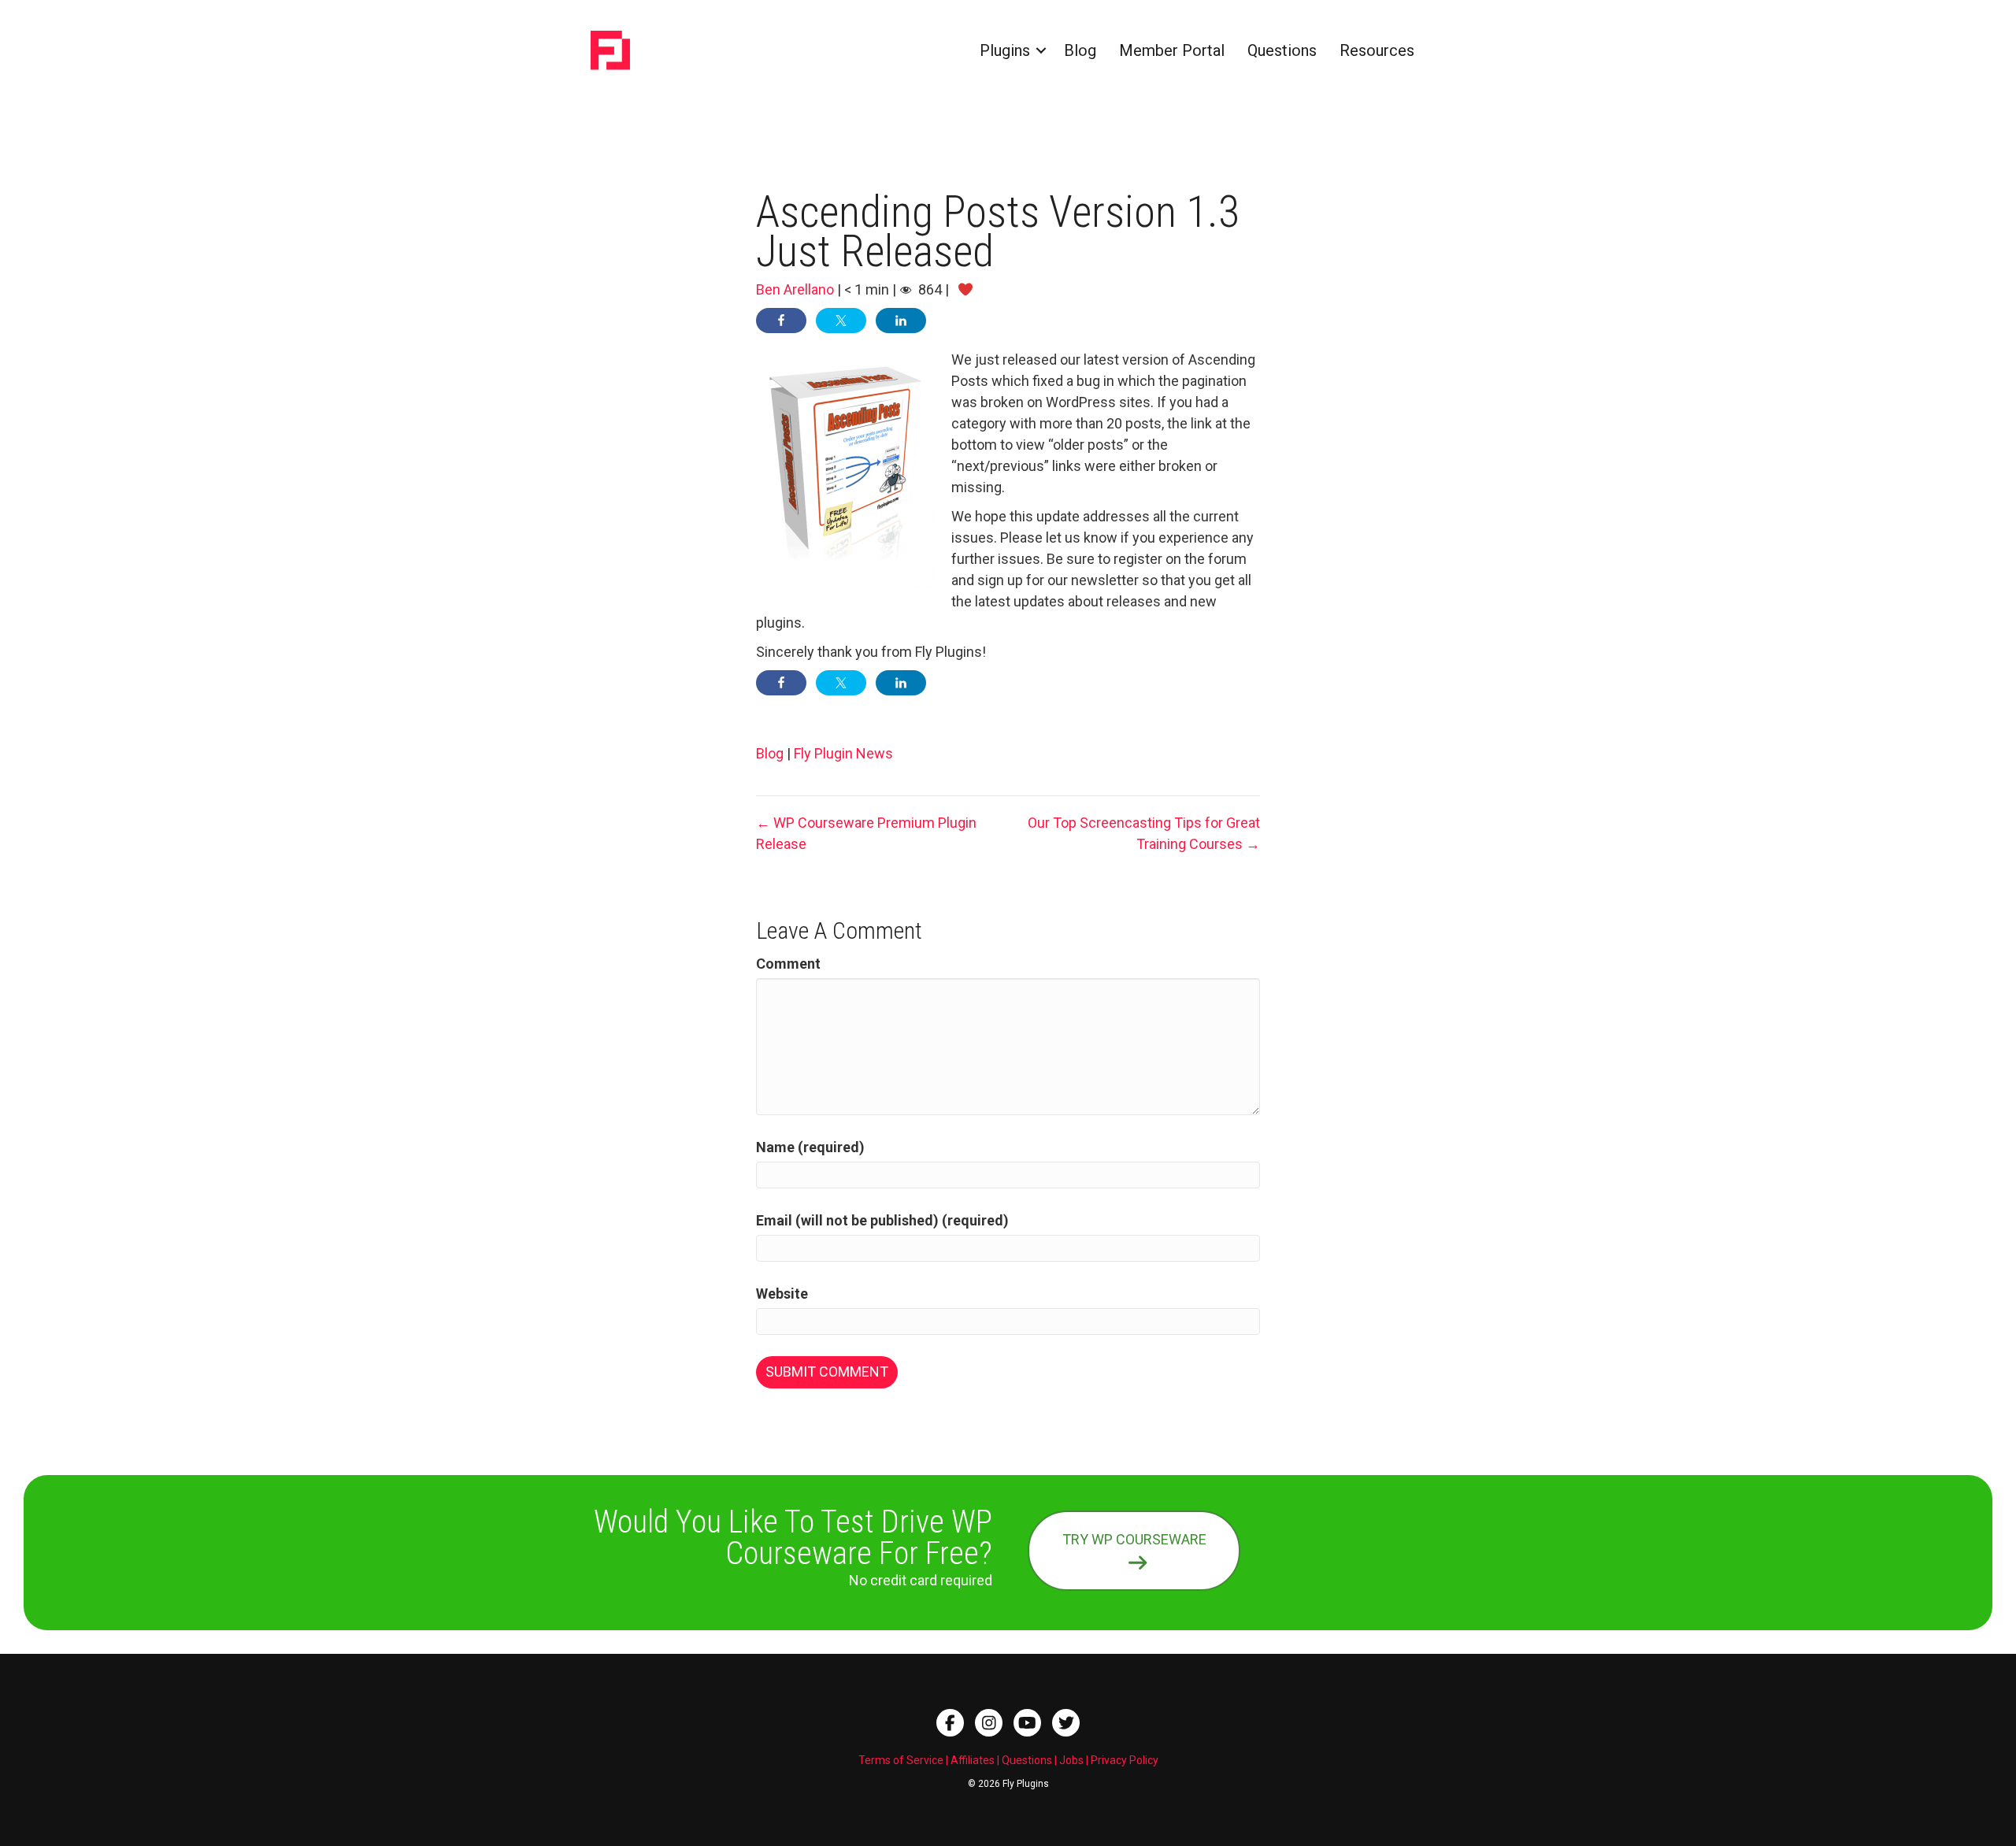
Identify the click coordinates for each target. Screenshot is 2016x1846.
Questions (1282, 50)
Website (782, 1294)
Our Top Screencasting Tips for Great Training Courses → (1144, 833)
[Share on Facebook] (781, 321)
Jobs (1071, 1760)
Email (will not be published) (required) (882, 1220)
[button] (1041, 50)
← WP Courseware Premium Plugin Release (866, 833)
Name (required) (810, 1147)
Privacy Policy (1125, 1760)
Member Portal (1172, 50)
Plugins (1005, 50)
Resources (1377, 50)
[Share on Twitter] (841, 321)
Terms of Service (901, 1760)
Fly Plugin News (843, 753)
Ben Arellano (795, 289)
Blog (1080, 50)
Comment (788, 964)
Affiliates (973, 1760)
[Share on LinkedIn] (901, 321)
